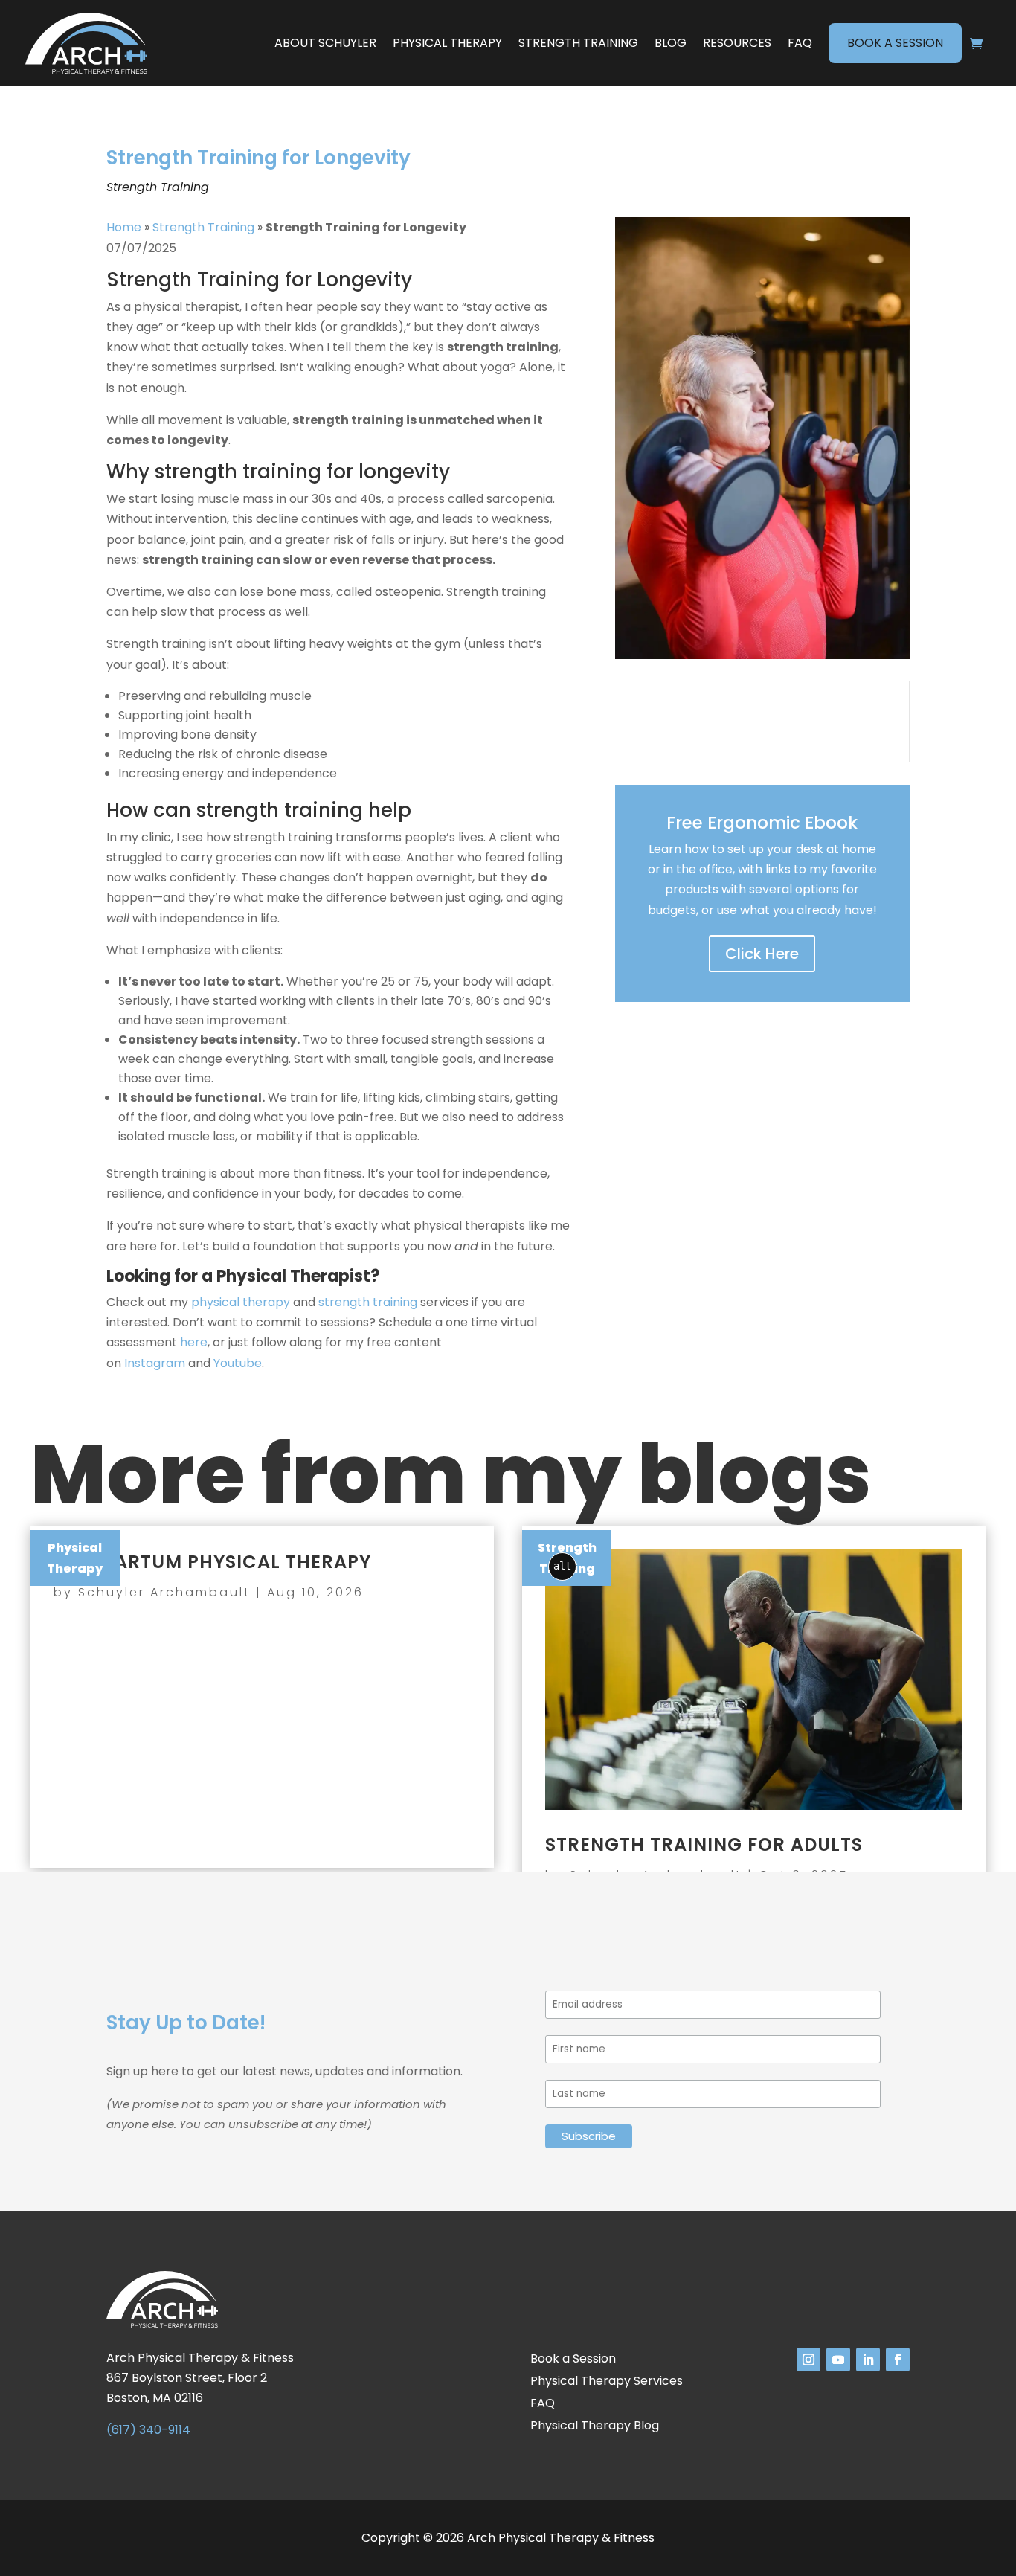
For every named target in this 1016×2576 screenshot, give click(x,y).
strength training (368, 1302)
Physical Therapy (447, 43)
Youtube (238, 1363)
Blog (671, 43)
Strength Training (578, 43)
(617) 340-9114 (148, 2430)
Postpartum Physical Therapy (212, 1562)
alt (562, 1566)
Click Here (762, 954)
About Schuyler (325, 43)
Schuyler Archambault (164, 1592)
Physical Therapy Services (607, 2383)
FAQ (800, 43)
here (194, 1342)
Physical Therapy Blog (595, 2427)
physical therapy (241, 1302)
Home (124, 227)
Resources (737, 43)
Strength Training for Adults (704, 1844)
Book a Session (895, 43)
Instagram (155, 1363)
